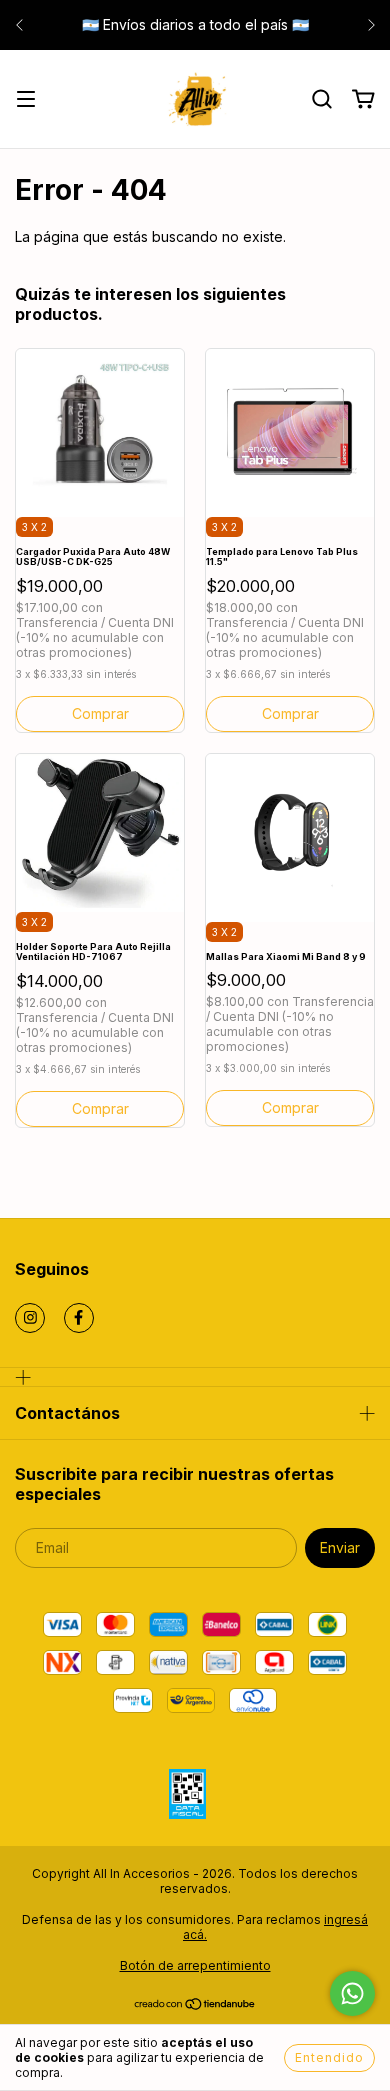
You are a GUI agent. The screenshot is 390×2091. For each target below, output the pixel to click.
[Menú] (26, 100)
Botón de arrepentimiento (195, 1965)
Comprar (290, 1107)
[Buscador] (322, 99)
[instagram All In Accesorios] (30, 1318)
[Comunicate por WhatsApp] (352, 1993)
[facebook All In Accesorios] (79, 1318)
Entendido (329, 2057)
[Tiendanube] (195, 2006)
